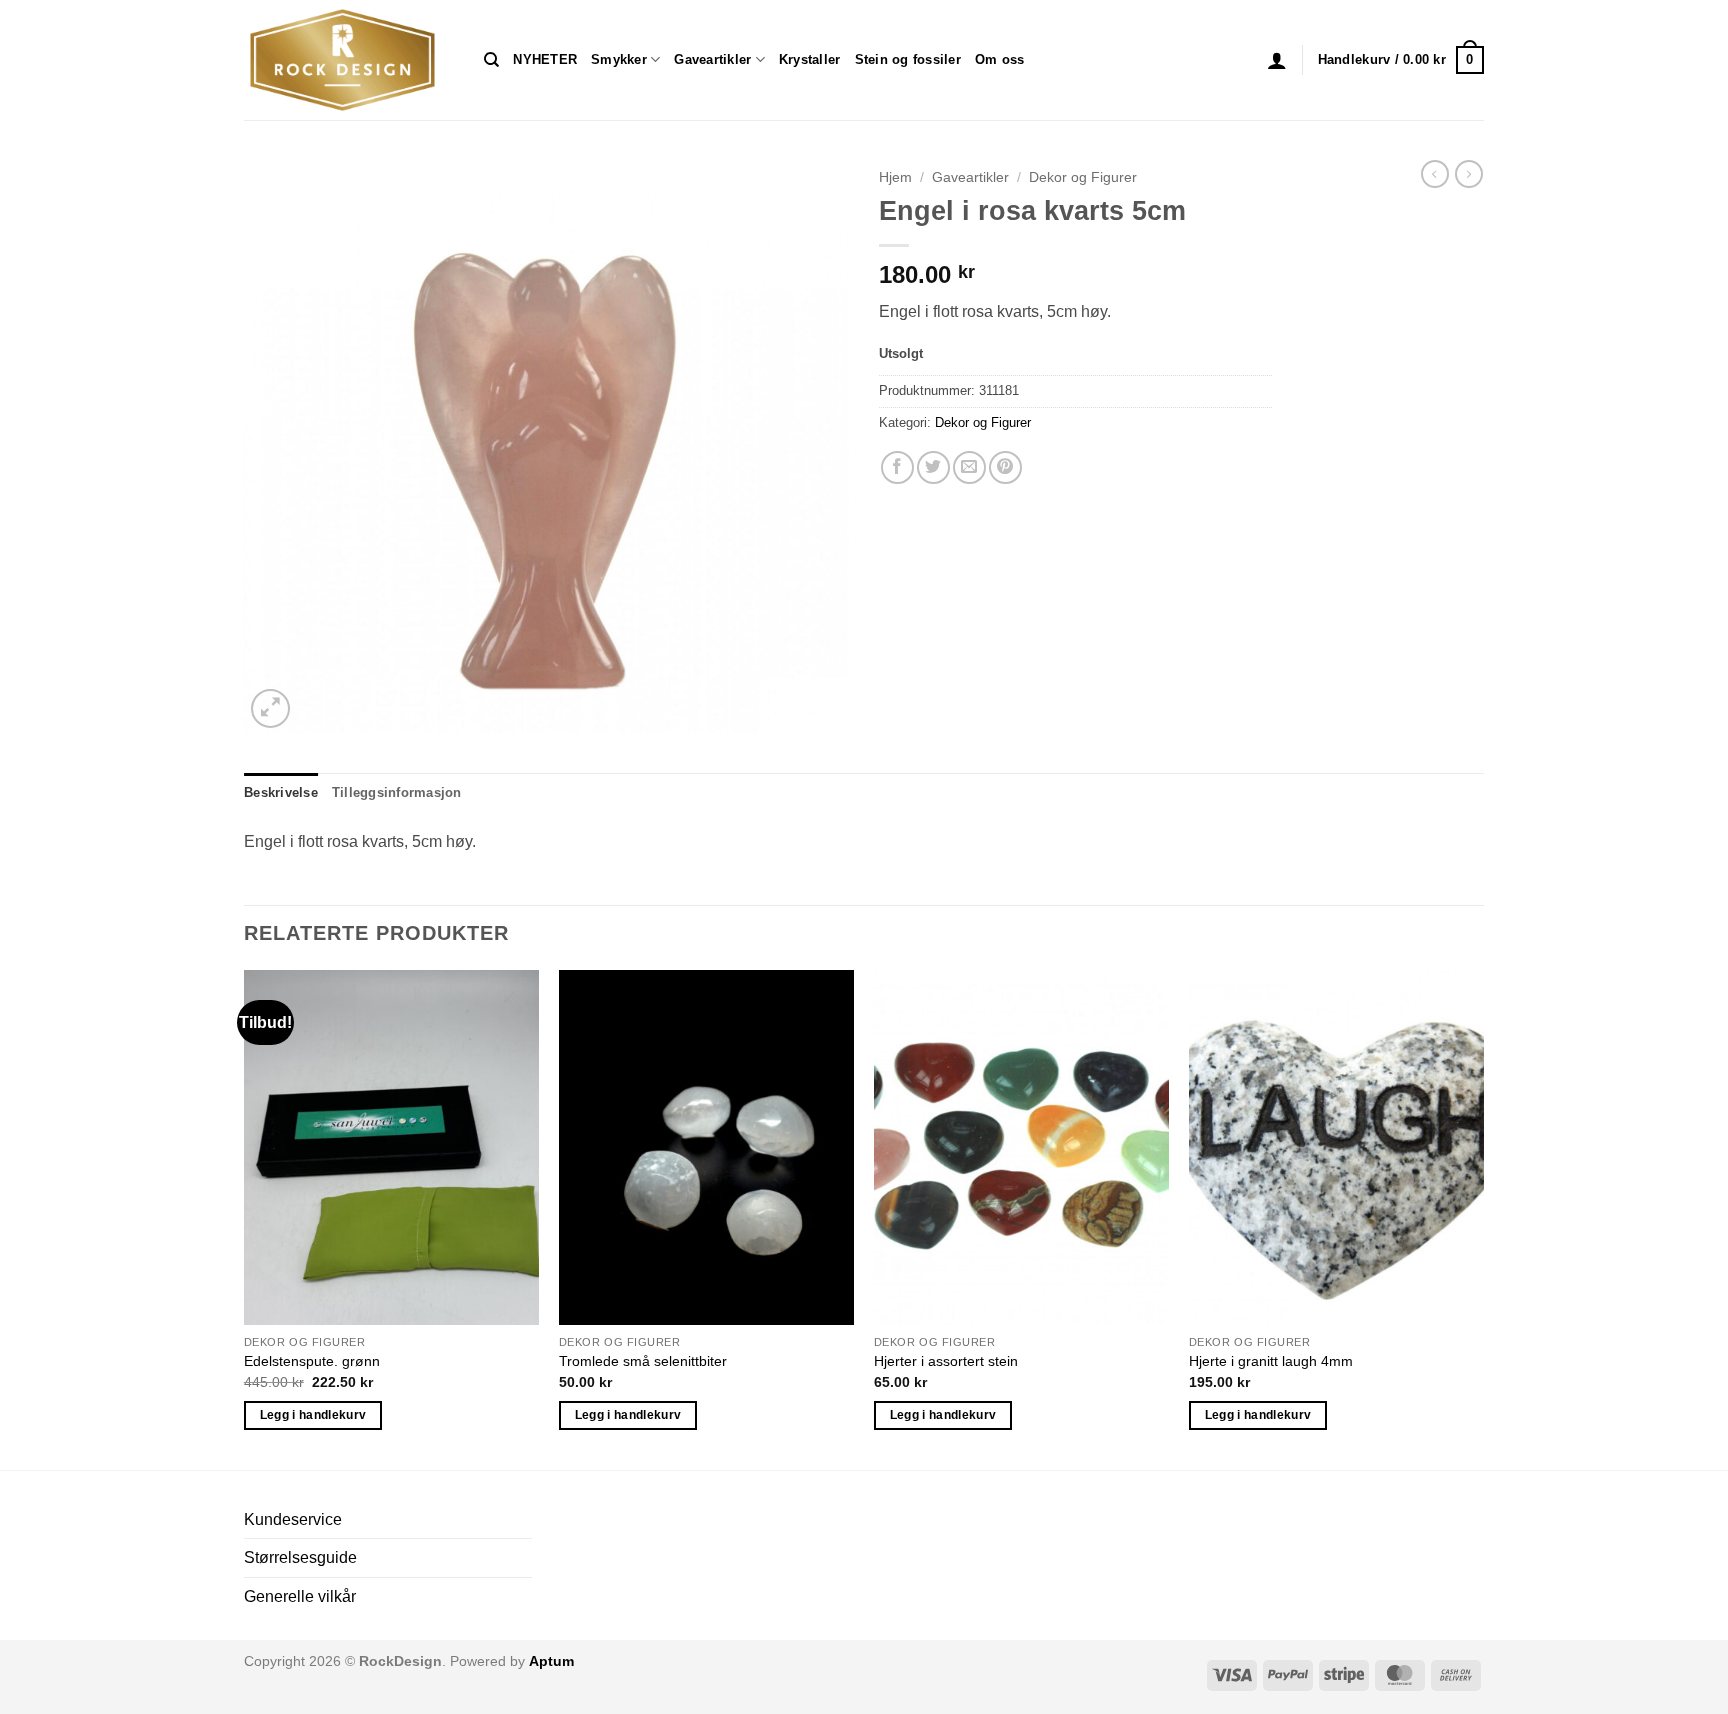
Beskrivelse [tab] (281, 792)
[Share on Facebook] (897, 467)
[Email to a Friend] (969, 467)
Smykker (619, 59)
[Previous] (245, 1217)
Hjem (895, 177)
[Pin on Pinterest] (1005, 467)
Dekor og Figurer (1083, 177)
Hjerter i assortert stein (946, 1361)
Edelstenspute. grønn (312, 1361)
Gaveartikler (712, 59)
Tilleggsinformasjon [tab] (397, 792)
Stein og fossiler (908, 59)
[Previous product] (1469, 174)
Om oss (1000, 59)
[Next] (1483, 1217)
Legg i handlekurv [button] (313, 1415)
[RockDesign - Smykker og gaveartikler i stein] (349, 60)
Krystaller (810, 59)
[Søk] (491, 60)
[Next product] (1435, 174)
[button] (1277, 60)
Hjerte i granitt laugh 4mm (1271, 1361)
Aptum (551, 1661)
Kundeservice (293, 1519)
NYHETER (545, 59)
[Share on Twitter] (933, 467)
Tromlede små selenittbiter (643, 1361)
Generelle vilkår (300, 1596)
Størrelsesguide (300, 1557)
